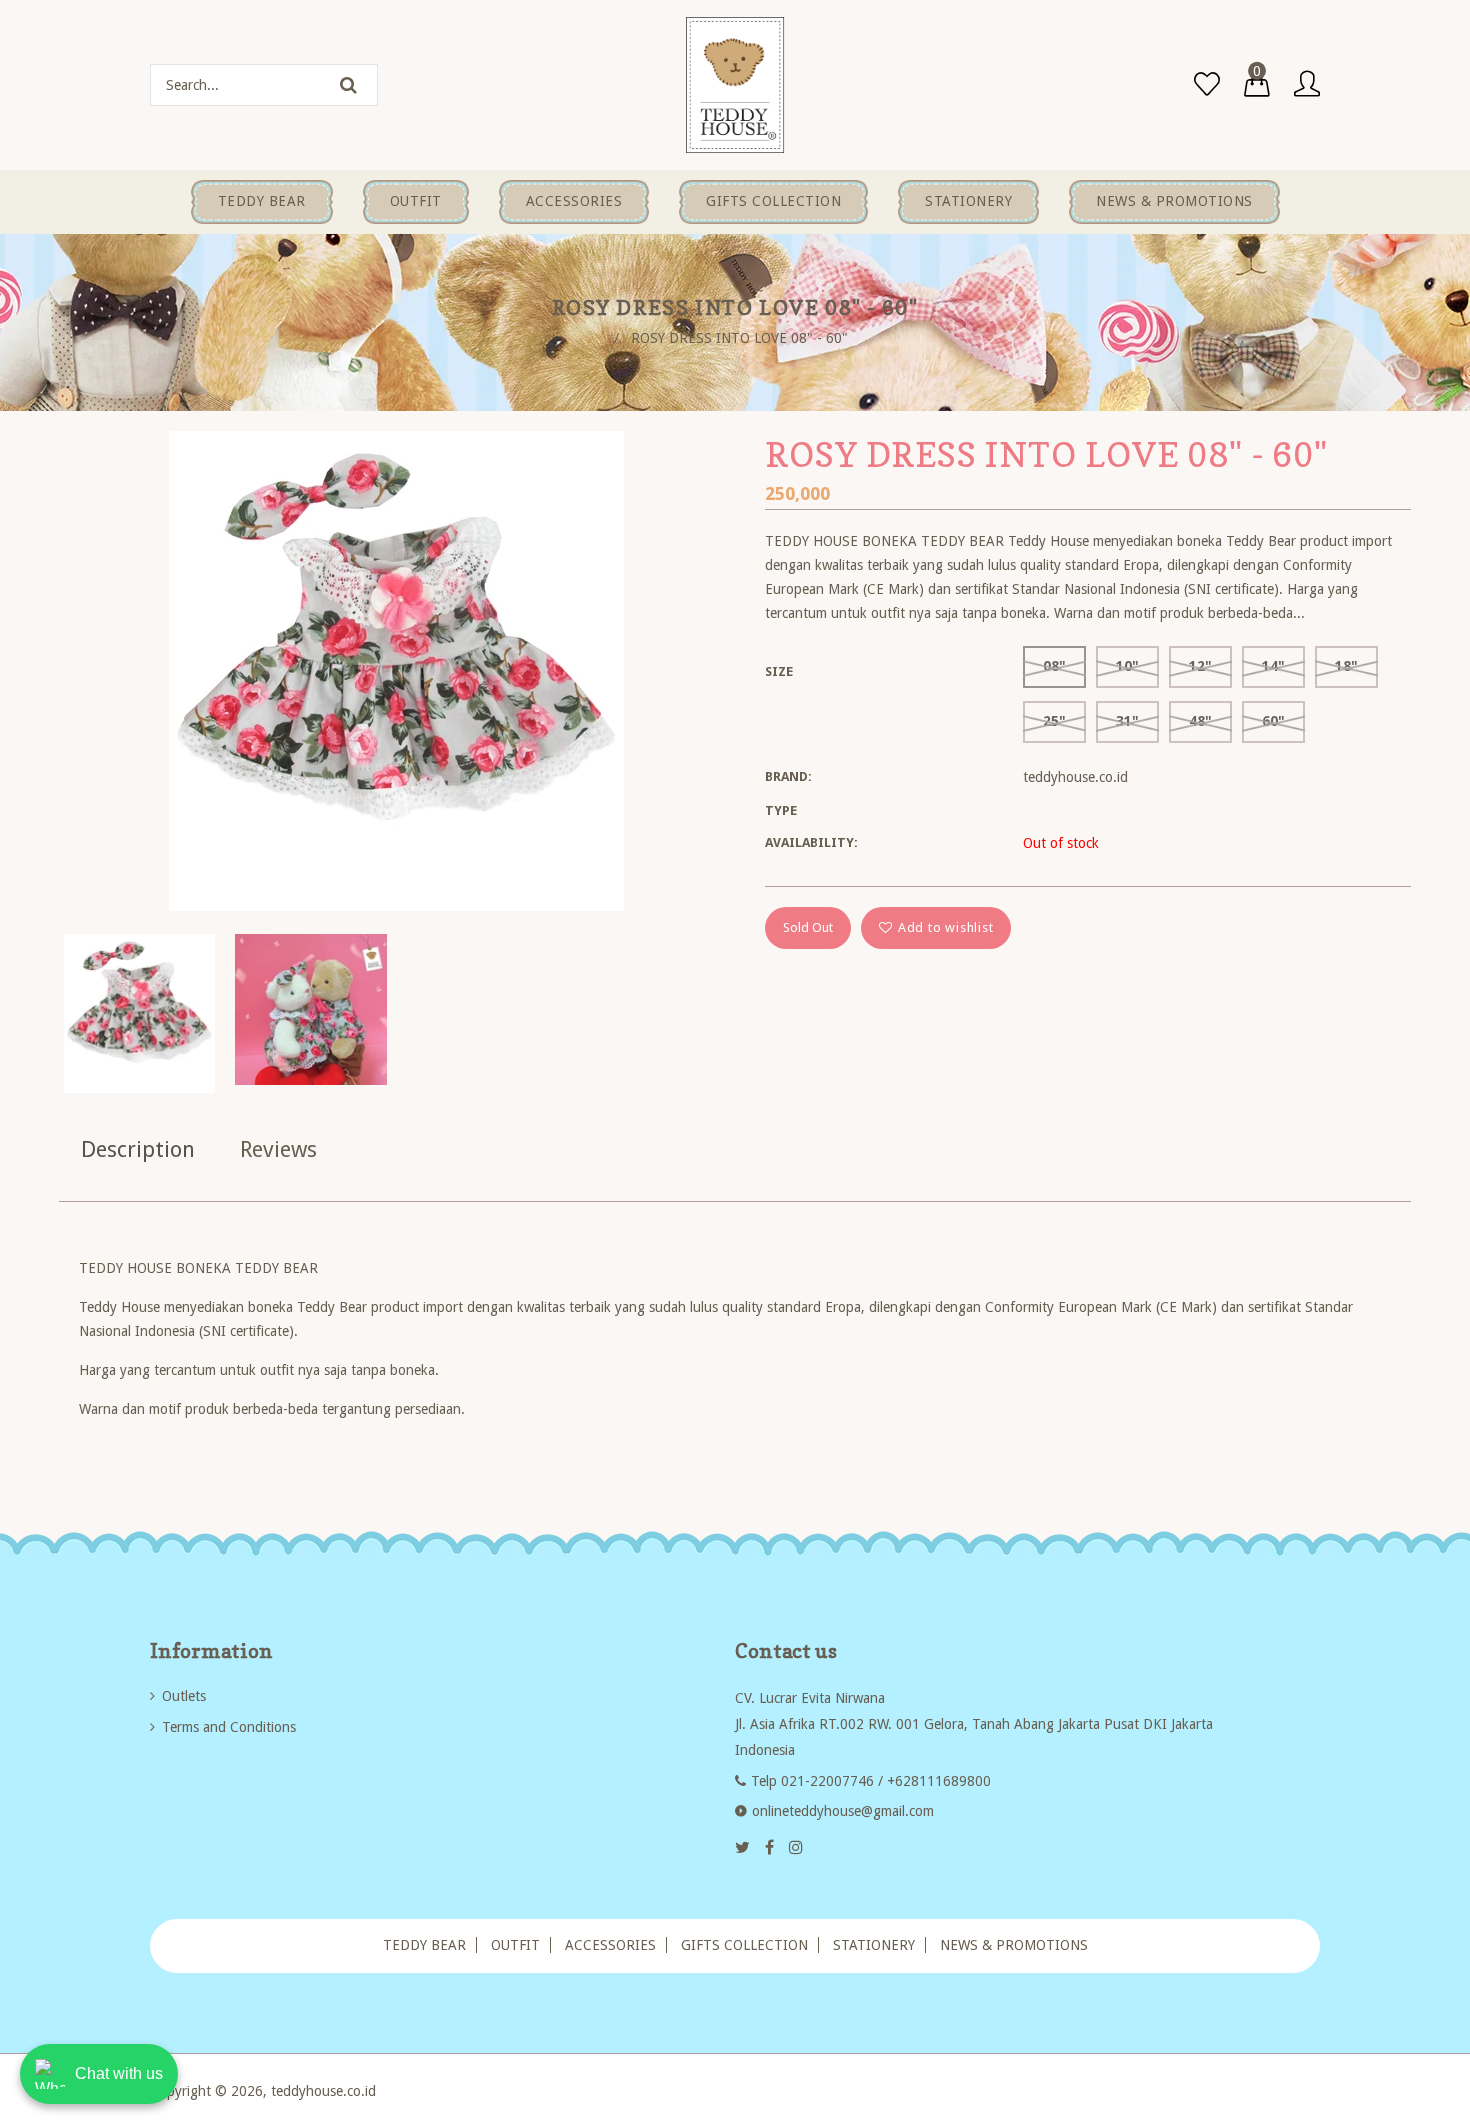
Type (781, 810)
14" (1273, 666)
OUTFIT (515, 1945)
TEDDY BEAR (424, 1945)
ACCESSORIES (610, 1945)
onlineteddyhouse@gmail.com (843, 1811)
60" (1273, 721)
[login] (1307, 85)
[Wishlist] (1207, 85)
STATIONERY (874, 1945)
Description (138, 1149)
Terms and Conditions (229, 1727)
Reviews (278, 1149)
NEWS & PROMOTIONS (1014, 1945)
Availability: (811, 842)
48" (1200, 721)
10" (1127, 666)
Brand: (788, 776)
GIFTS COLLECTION (744, 1945)
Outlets (184, 1696)
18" (1346, 666)
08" (1054, 666)
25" (1054, 721)
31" (1127, 721)
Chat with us (119, 2073)
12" (1200, 666)
